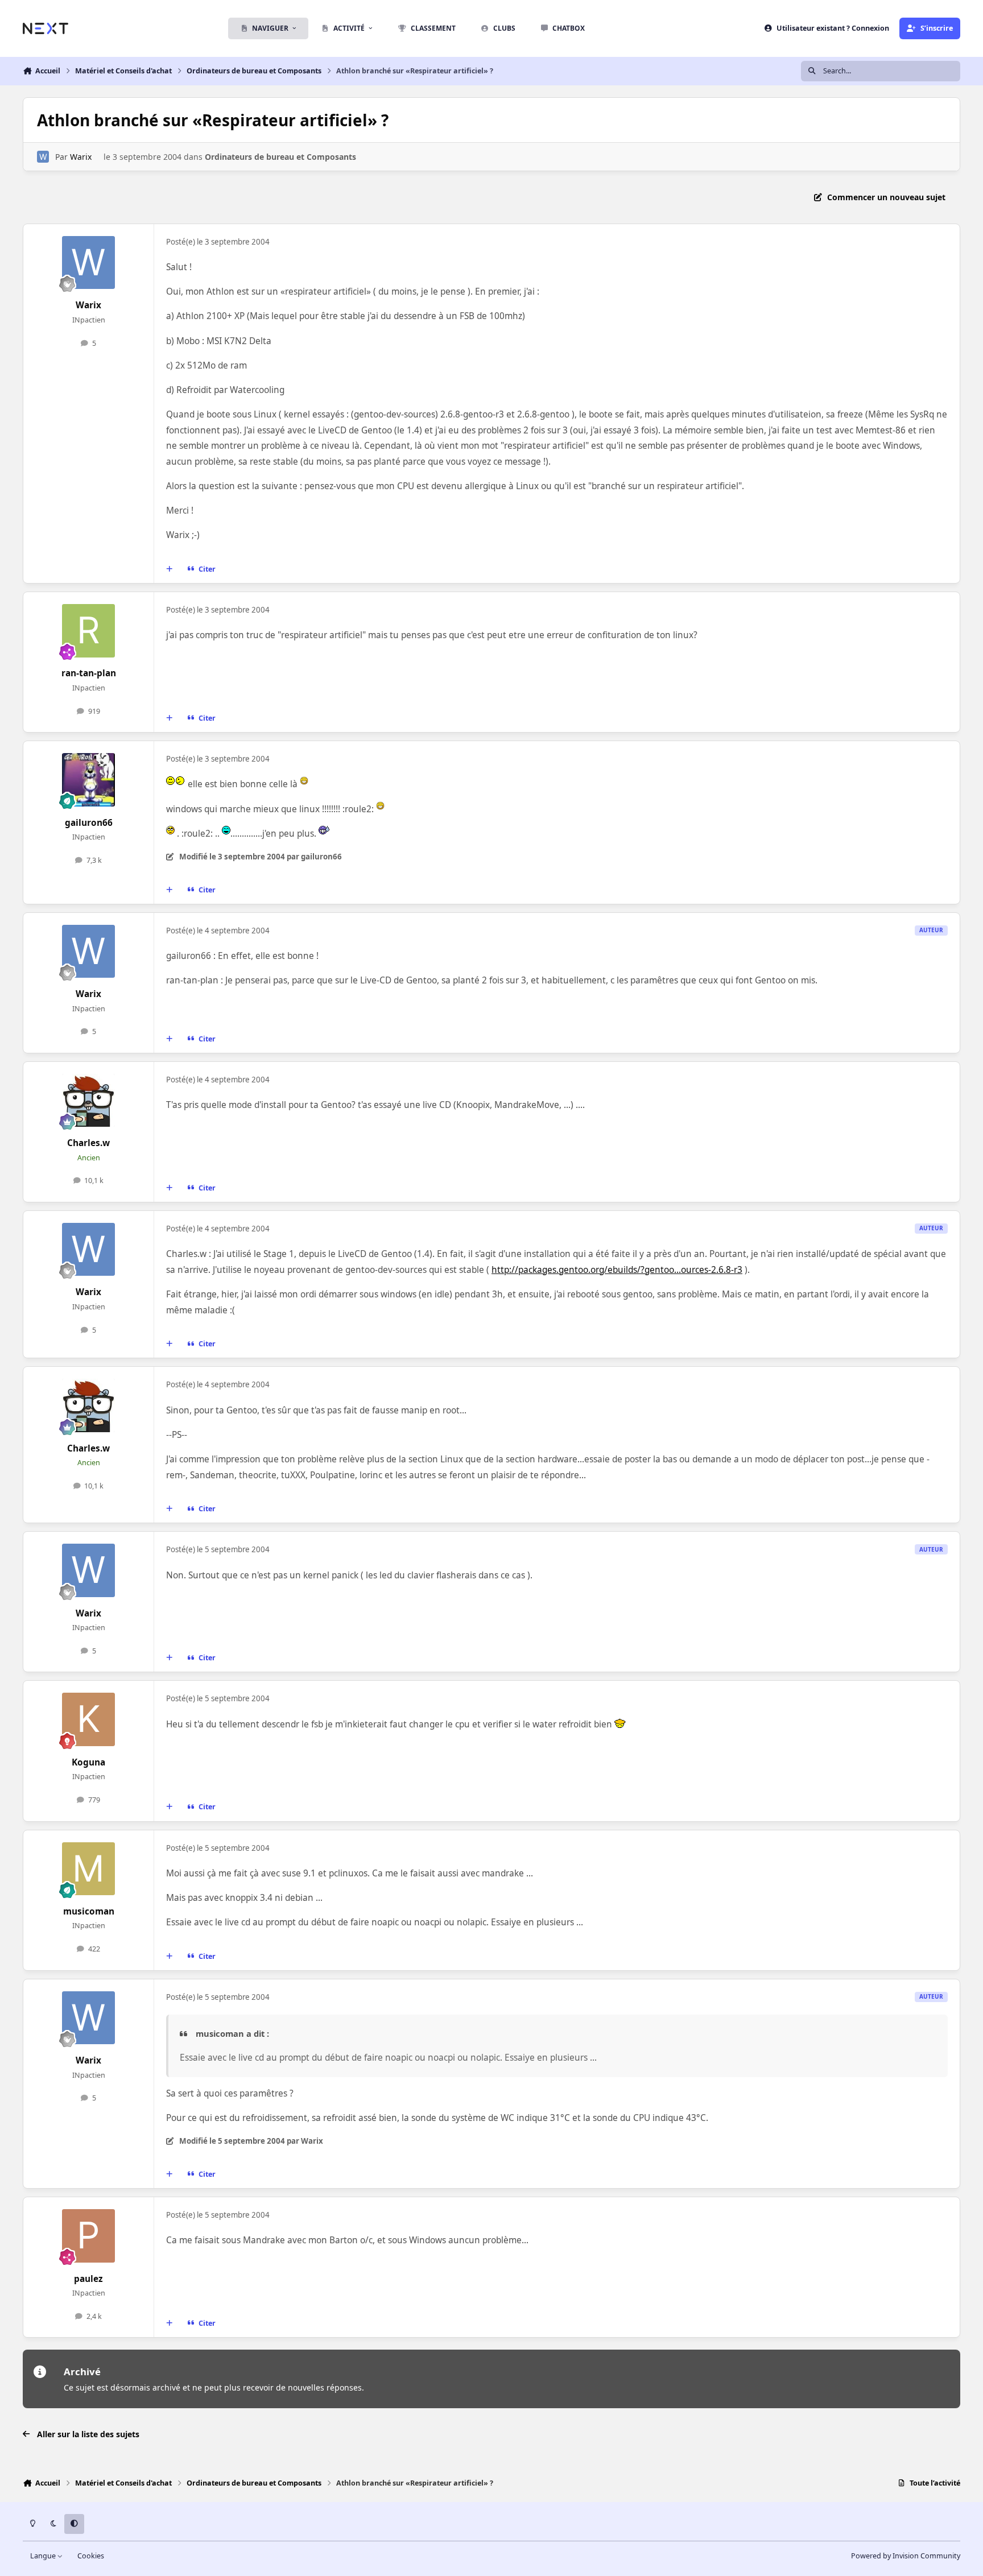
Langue (44, 2556)
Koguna (88, 1762)
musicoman (89, 1911)
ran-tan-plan (89, 673)
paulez (88, 2279)
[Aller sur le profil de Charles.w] (89, 1101)
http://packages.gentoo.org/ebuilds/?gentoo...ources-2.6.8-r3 (617, 1270)
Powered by (906, 2556)
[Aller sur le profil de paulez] (89, 2236)
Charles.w (88, 1143)
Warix (81, 157)
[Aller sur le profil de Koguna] (89, 1719)
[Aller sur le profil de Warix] (43, 157)
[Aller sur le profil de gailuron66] (89, 780)
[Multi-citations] (170, 569)
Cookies (91, 2556)
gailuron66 (89, 823)
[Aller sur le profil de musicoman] (89, 1869)
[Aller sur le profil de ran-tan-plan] (89, 631)
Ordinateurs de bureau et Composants (280, 157)
